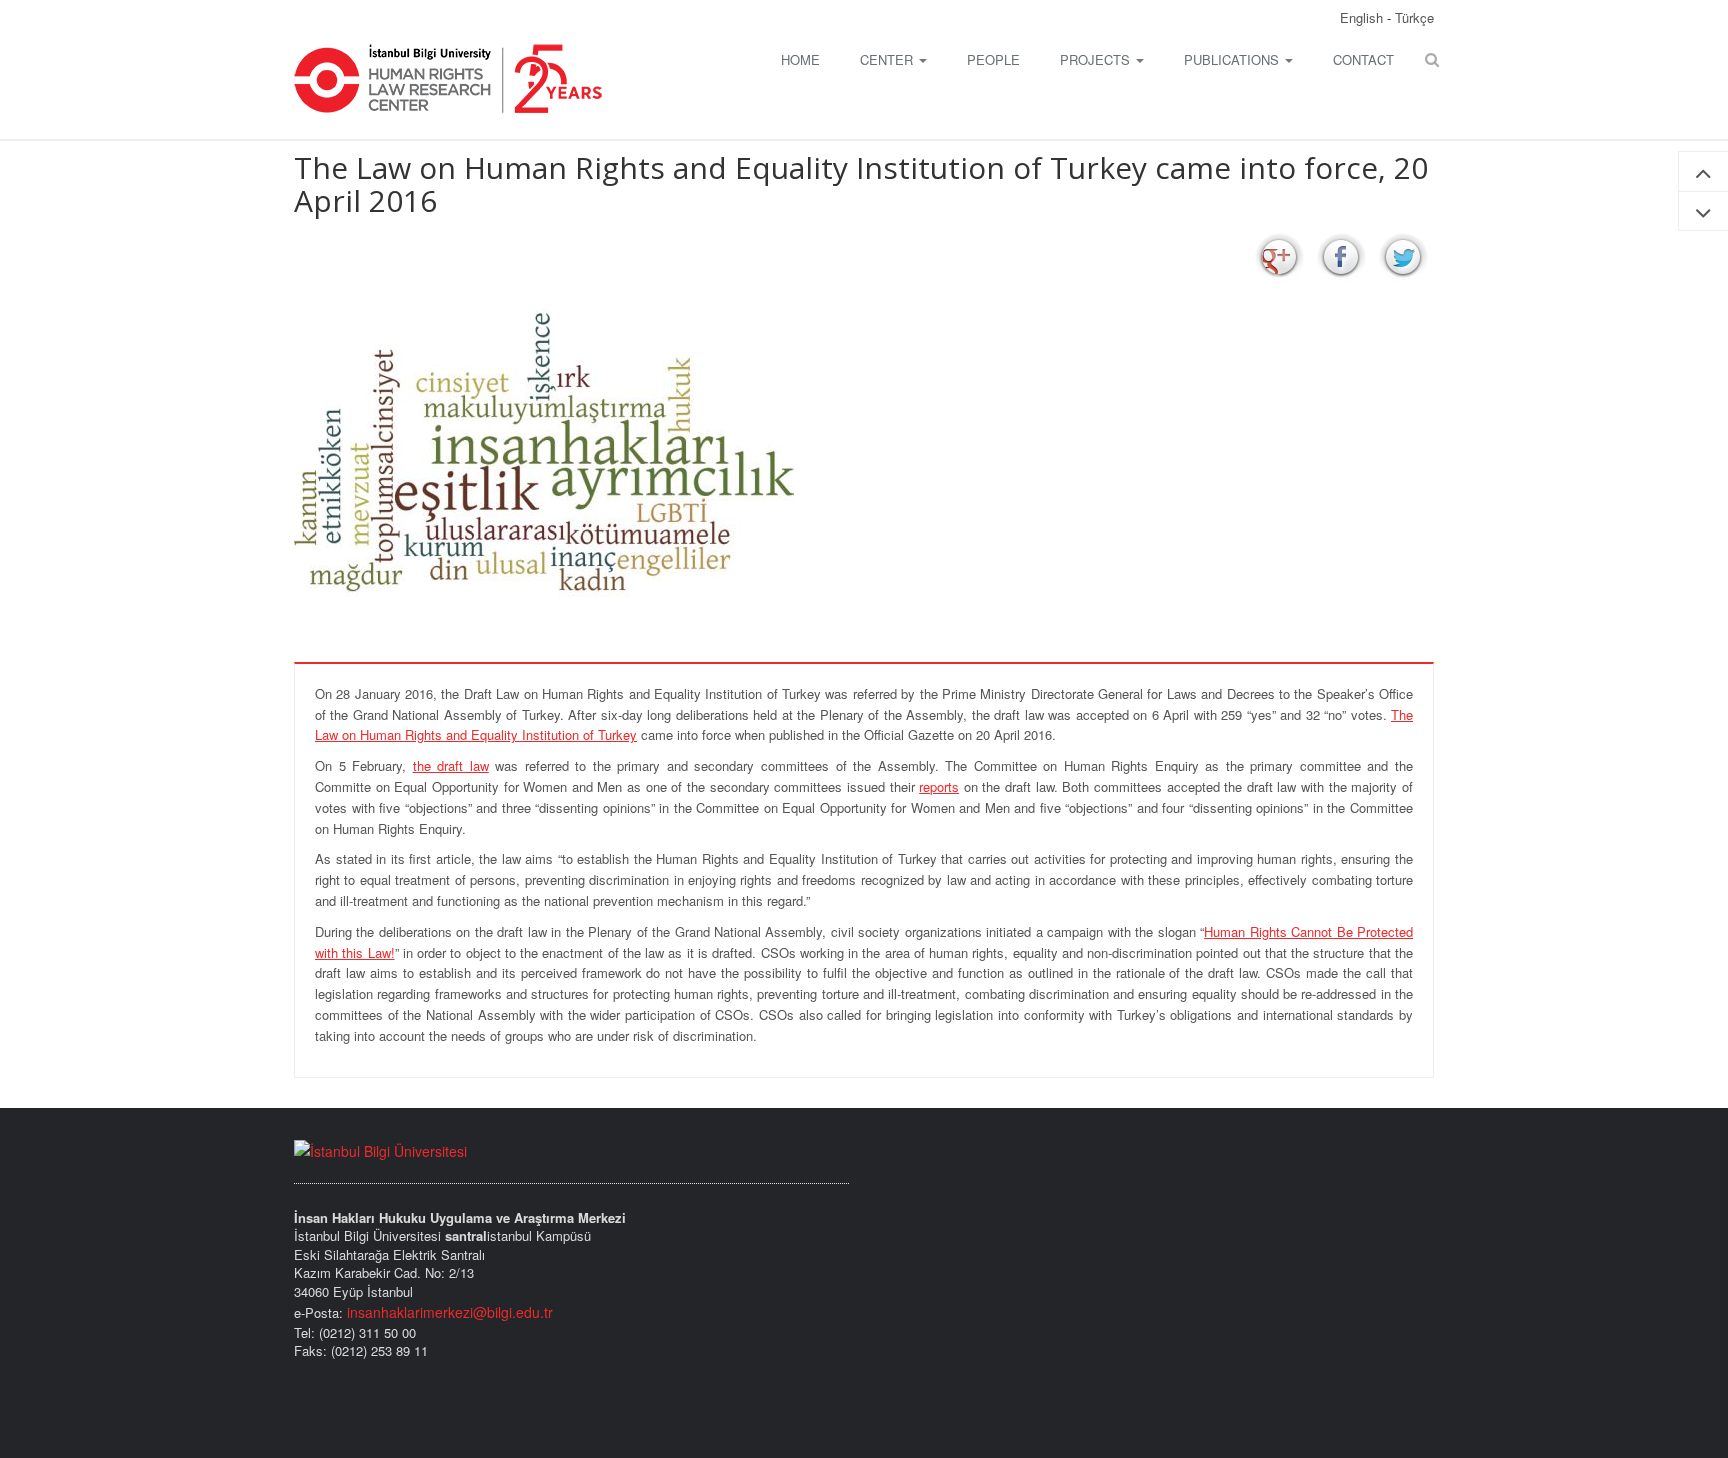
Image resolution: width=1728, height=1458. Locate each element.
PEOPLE (993, 59)
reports (939, 786)
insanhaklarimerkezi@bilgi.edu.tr (450, 1312)
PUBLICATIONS (1233, 59)
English (1363, 17)
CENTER (888, 59)
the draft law (451, 765)
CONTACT (1363, 59)
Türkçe (1414, 17)
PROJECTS (1097, 59)
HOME (800, 59)
